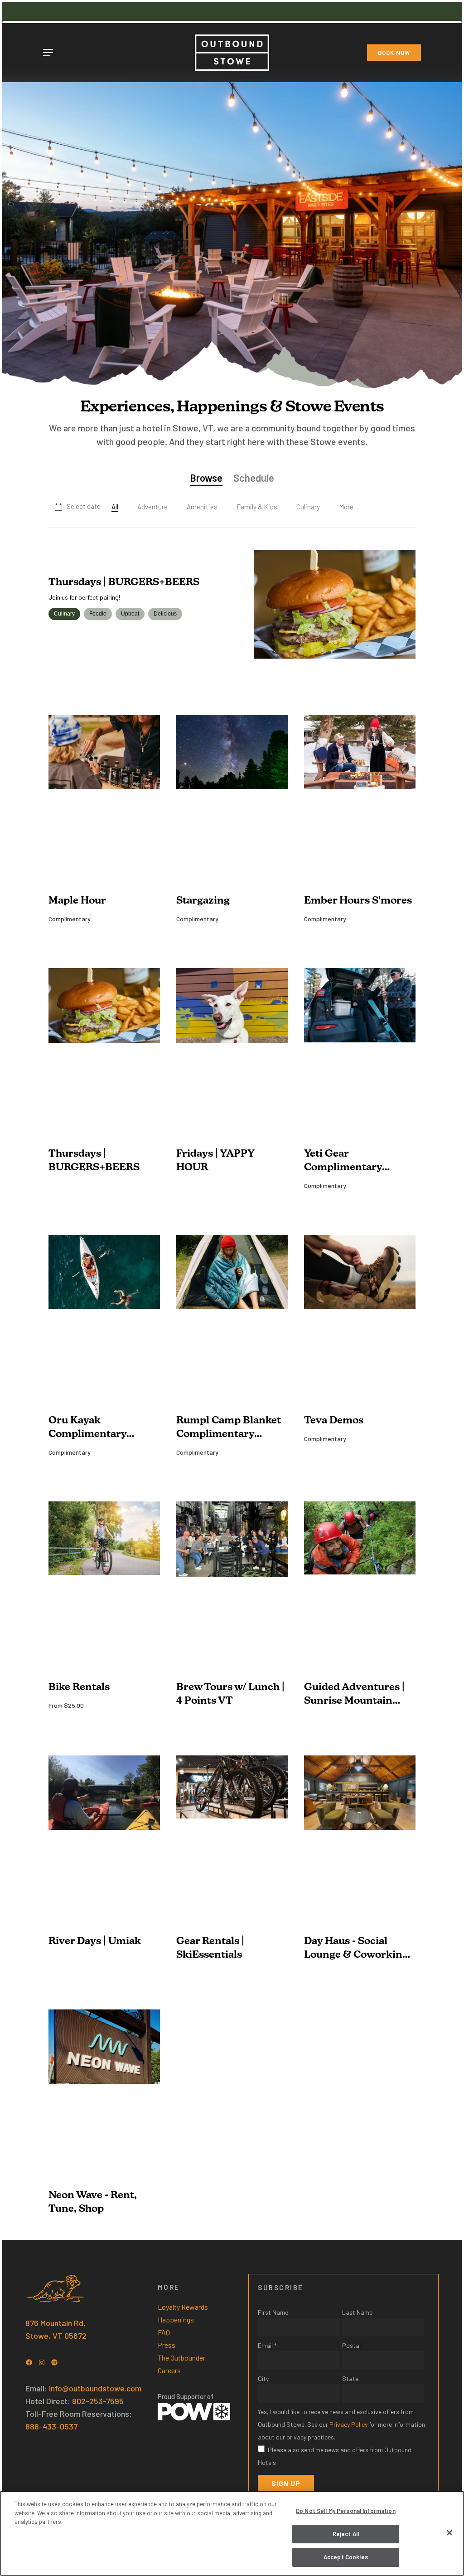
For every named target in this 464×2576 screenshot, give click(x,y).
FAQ (164, 2332)
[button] (48, 53)
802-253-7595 (98, 2401)
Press (167, 2345)
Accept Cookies (346, 2557)
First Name (273, 2312)
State (350, 2378)
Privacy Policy (348, 2424)
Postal (351, 2345)
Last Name (357, 2312)
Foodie (98, 614)
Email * (267, 2345)
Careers (169, 2370)
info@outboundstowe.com (95, 2388)
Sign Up (286, 2483)
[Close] (449, 2533)
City (263, 2378)
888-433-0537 (51, 2426)
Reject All (346, 2534)
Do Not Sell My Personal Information (346, 2511)
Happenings (176, 2319)
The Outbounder (181, 2358)
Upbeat (130, 614)
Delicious (165, 614)
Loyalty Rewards (183, 2307)
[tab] (206, 479)
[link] (346, 508)
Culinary (64, 614)
